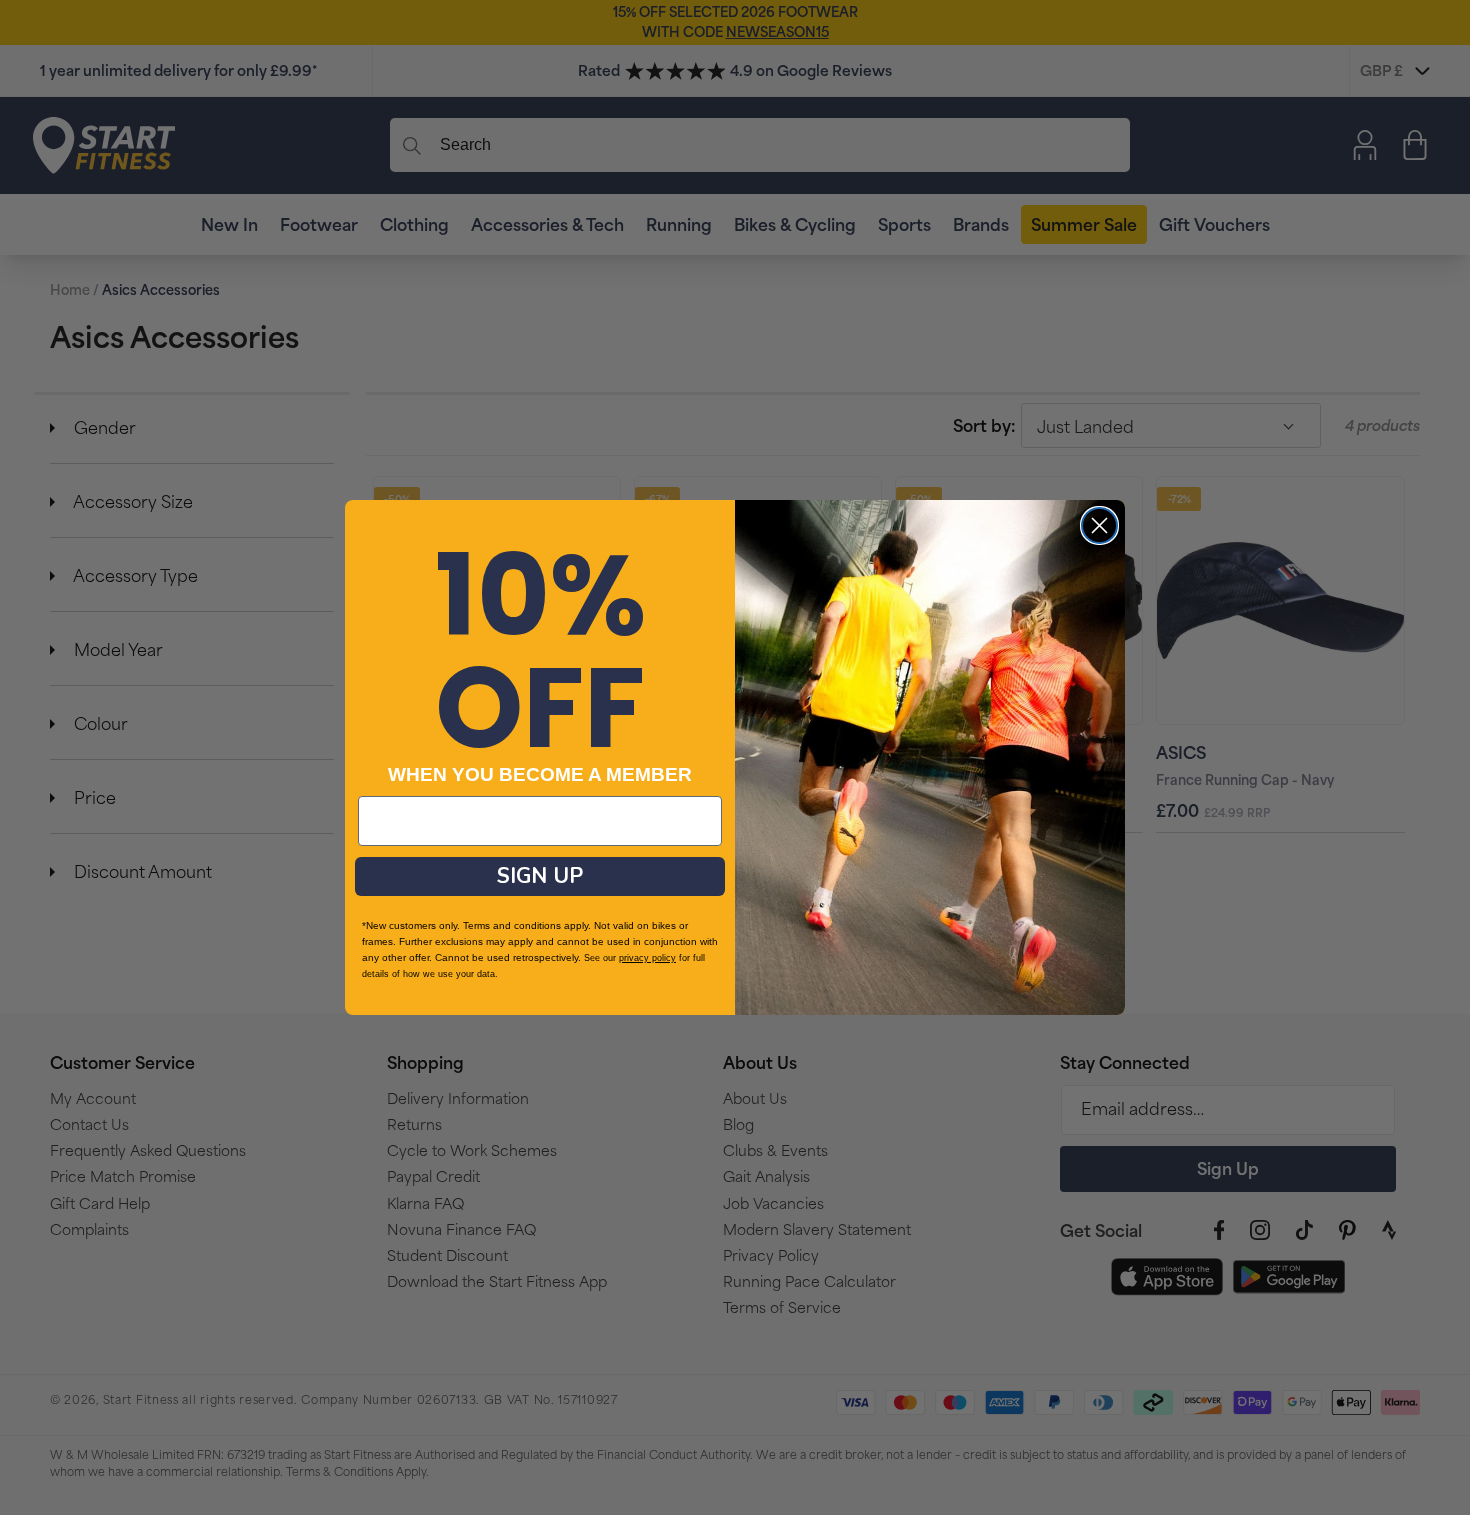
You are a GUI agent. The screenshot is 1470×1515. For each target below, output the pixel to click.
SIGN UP (540, 876)
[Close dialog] (1099, 525)
